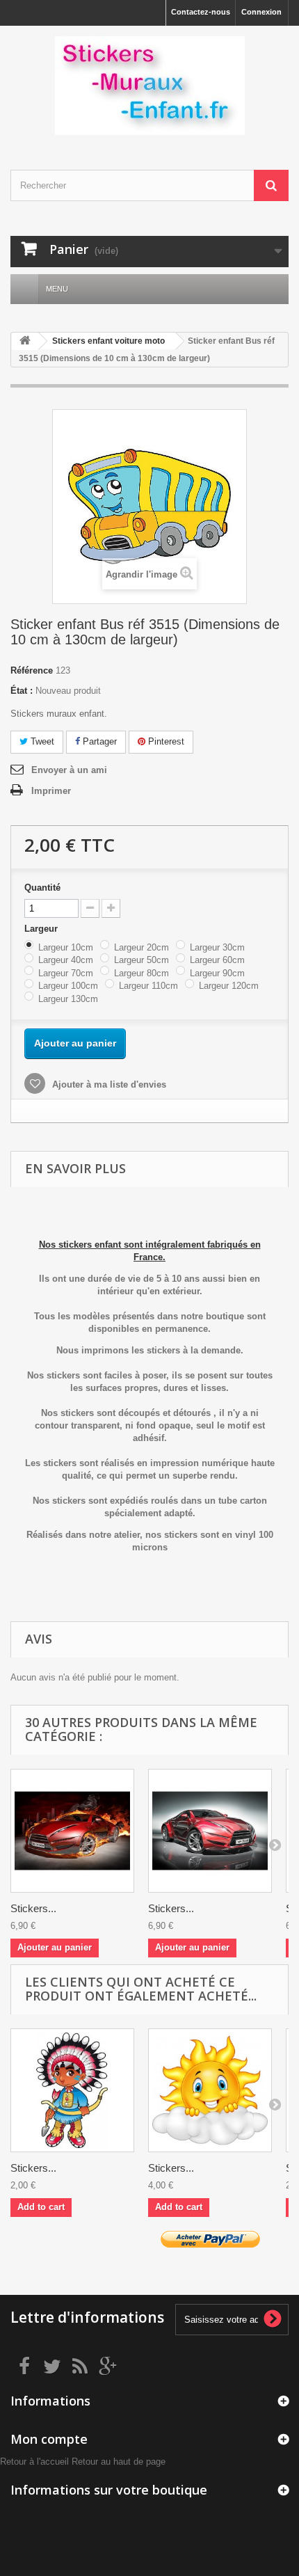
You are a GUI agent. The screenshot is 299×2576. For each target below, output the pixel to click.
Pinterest (165, 741)
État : (22, 691)
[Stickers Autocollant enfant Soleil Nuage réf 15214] (210, 2090)
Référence (32, 670)
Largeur (42, 929)
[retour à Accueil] (25, 341)
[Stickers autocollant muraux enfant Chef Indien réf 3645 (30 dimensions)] (72, 2090)
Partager (98, 741)
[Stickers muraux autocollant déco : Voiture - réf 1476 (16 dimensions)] (72, 1831)
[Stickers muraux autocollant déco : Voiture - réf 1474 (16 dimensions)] (210, 1831)
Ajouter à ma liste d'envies (108, 1084)
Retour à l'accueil (34, 2462)
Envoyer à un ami (69, 770)
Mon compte (49, 2439)
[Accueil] (24, 289)
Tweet (41, 741)
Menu (57, 289)
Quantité (42, 888)
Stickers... (33, 1908)
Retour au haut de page (119, 2462)
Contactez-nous (201, 12)
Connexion (261, 12)
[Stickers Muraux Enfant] (149, 86)
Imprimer (51, 791)
